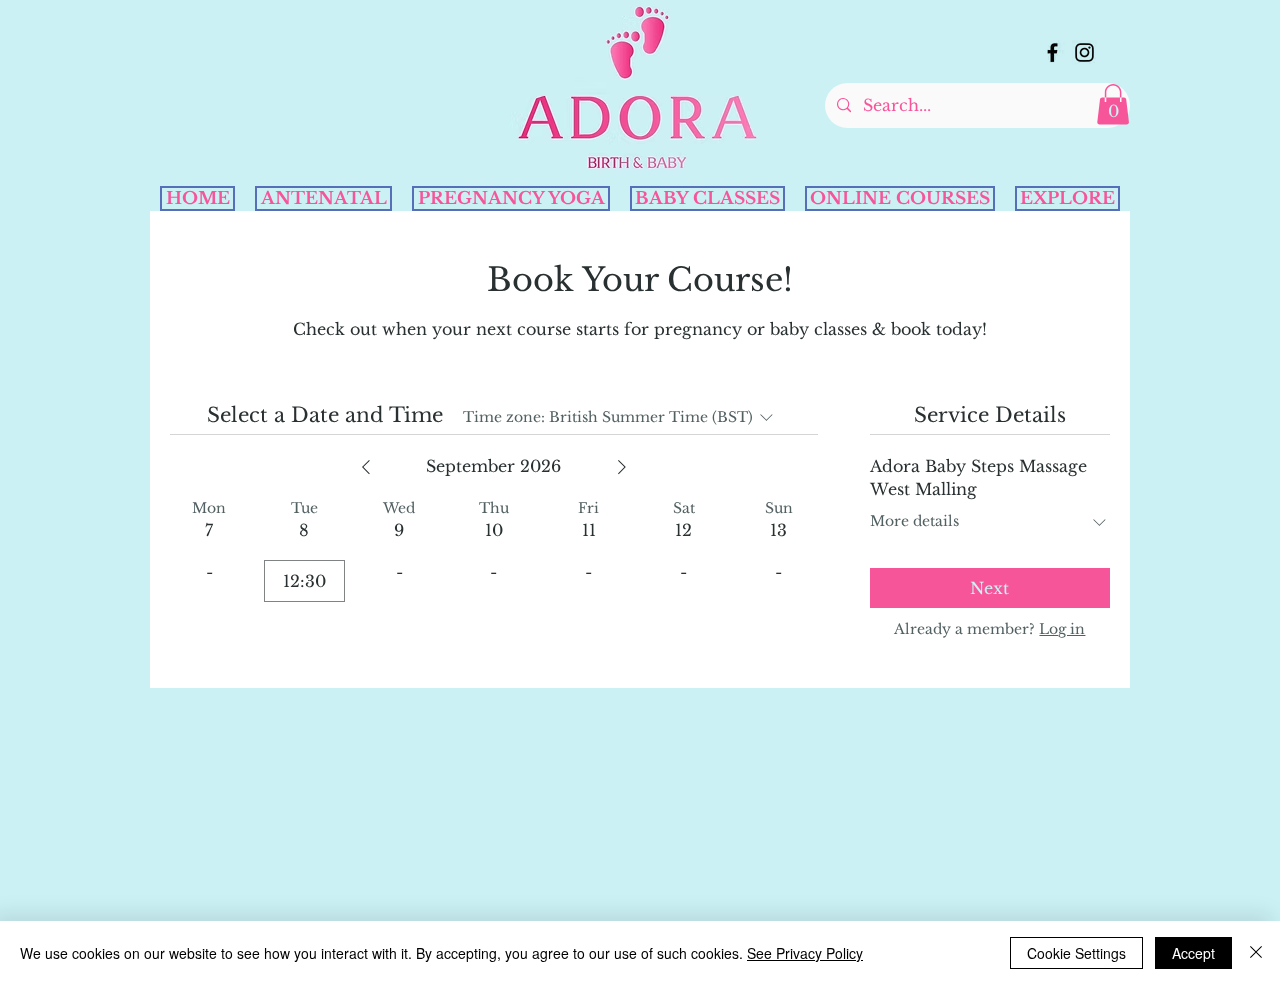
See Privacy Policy (805, 953)
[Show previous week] (366, 467)
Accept (1193, 953)
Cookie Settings (1076, 953)
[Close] (1256, 953)
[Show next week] (622, 467)
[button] (1113, 104)
